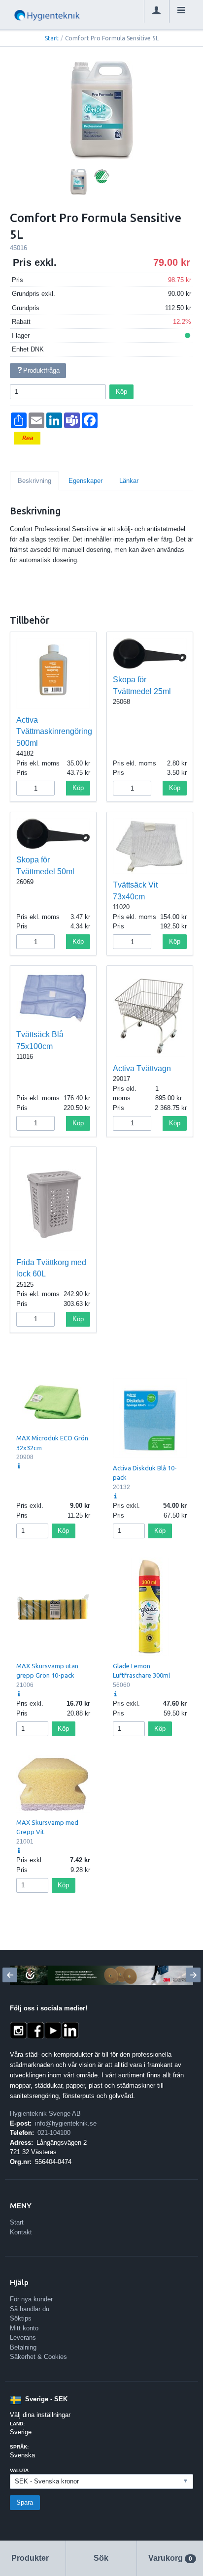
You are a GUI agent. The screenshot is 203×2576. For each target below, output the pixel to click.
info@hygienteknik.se (66, 2123)
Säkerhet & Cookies (38, 2357)
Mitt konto (24, 2328)
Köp (121, 392)
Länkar (129, 481)
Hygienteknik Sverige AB (45, 2114)
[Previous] (10, 1975)
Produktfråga (41, 370)
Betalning (23, 2347)
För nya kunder (31, 2299)
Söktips (21, 2318)
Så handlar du (30, 2309)
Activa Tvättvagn (142, 1068)
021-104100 (54, 2133)
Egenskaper (85, 481)
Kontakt (21, 2232)
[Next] (193, 1975)
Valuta (19, 2470)
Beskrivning (34, 481)
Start (52, 38)
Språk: (19, 2447)
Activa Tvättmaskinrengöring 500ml (54, 731)
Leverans (23, 2337)
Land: (17, 2424)
